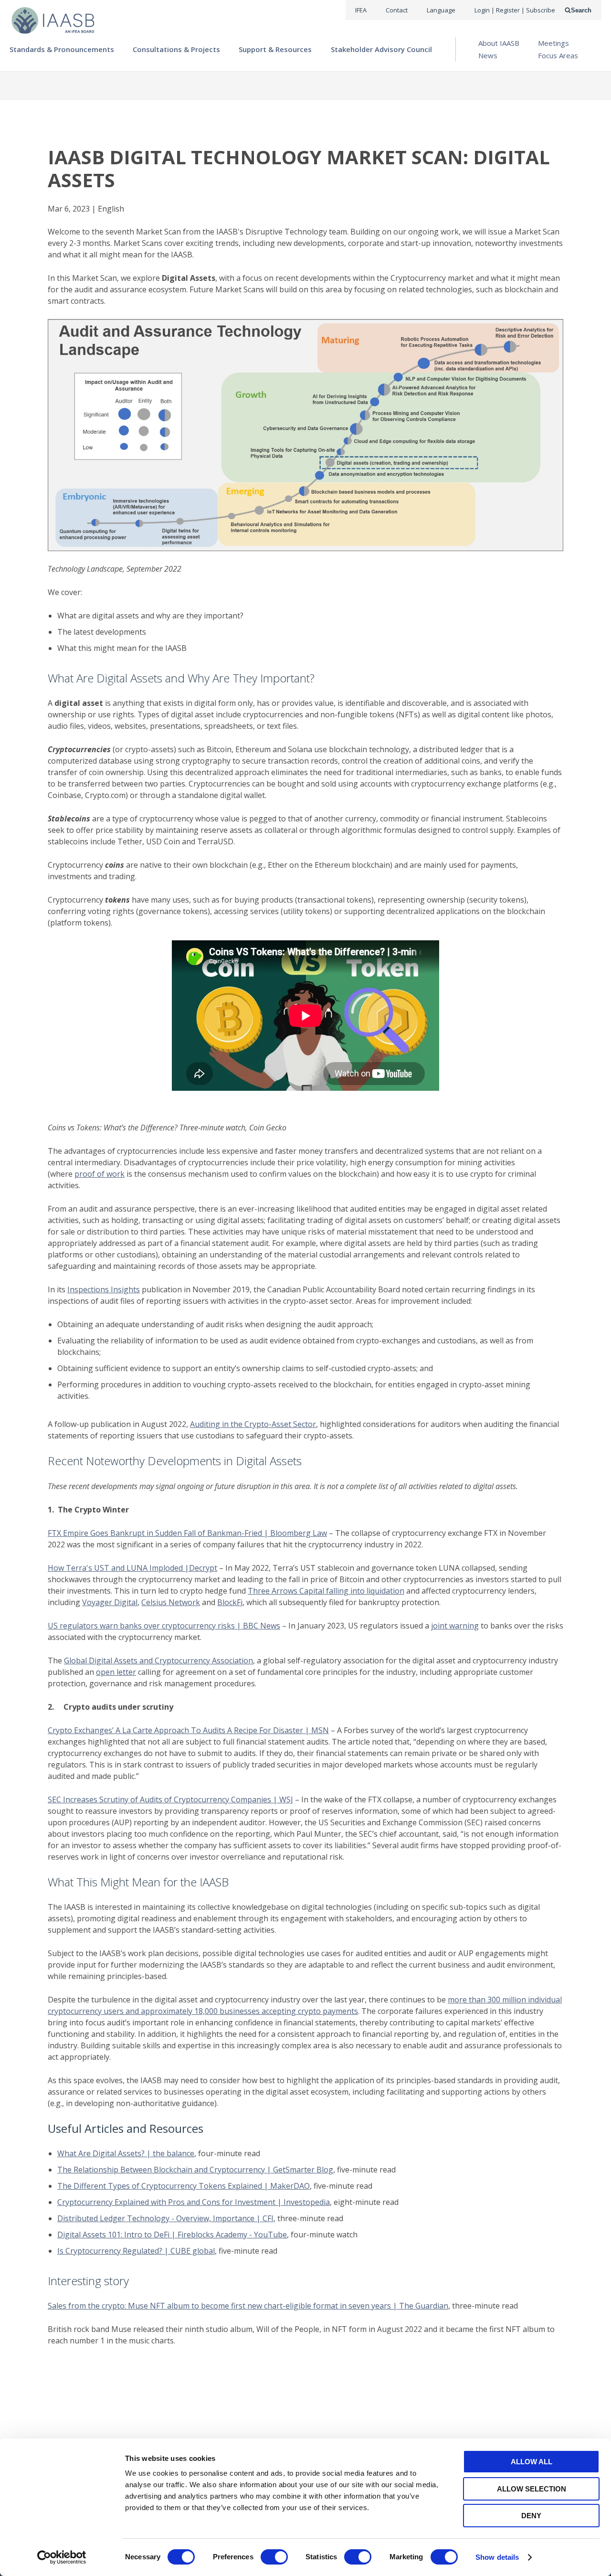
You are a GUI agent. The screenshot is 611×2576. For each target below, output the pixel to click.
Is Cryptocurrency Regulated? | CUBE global (136, 2251)
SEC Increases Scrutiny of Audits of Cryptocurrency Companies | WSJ (170, 1799)
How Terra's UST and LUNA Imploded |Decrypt (132, 1568)
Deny (531, 2516)
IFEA (361, 10)
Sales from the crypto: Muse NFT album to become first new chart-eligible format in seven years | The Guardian (248, 2306)
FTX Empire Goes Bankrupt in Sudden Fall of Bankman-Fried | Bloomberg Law (187, 1533)
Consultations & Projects (176, 49)
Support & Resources (275, 49)
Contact (397, 10)
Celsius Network (171, 1602)
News (488, 55)
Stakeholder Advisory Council (381, 49)
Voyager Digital (110, 1602)
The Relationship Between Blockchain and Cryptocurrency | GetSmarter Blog (195, 2170)
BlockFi (230, 1602)
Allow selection (532, 2489)
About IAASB (499, 43)
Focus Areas (558, 55)
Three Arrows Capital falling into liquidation (326, 1591)
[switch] (274, 2557)
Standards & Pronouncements (62, 49)
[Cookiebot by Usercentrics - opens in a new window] (62, 2557)
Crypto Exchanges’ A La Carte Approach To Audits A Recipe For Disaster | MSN (188, 1730)
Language (441, 10)
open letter (116, 1672)
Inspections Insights (104, 1289)
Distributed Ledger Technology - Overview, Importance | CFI (165, 2218)
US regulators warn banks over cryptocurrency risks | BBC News (164, 1626)
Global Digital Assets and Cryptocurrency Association (158, 1661)
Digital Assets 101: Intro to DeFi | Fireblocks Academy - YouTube (172, 2235)
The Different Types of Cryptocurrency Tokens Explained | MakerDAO (184, 2186)
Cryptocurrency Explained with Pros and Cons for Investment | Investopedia (194, 2202)
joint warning (455, 1626)
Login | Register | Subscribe (515, 10)
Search (581, 10)
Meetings (553, 43)
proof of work (100, 1174)
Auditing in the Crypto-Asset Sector (253, 1424)
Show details (497, 2557)
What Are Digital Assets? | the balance (126, 2153)
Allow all (532, 2462)
